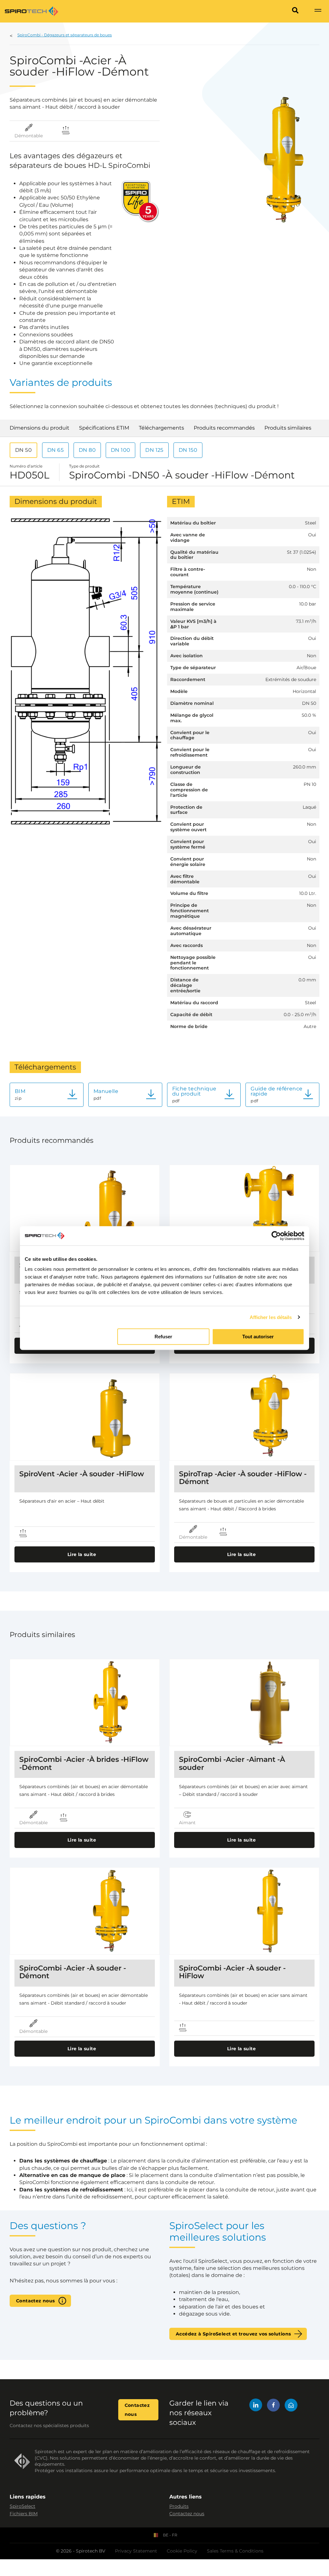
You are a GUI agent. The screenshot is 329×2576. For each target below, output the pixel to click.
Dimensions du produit (40, 428)
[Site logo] (31, 11)
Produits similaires (288, 428)
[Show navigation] (318, 11)
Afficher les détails (271, 1317)
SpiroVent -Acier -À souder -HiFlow (82, 1474)
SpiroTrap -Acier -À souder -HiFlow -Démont (243, 1478)
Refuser (163, 1337)
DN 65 (55, 450)
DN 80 (87, 450)
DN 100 (120, 450)
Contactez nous (36, 2301)
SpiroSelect (22, 2506)
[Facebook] (273, 2406)
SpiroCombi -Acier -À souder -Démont (73, 1972)
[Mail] (291, 2406)
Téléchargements (161, 428)
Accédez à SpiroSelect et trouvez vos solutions (233, 2334)
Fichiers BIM (24, 2514)
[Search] (295, 11)
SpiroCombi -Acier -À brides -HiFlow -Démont (84, 1763)
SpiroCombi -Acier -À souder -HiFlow (232, 1972)
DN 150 (188, 450)
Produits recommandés (224, 428)
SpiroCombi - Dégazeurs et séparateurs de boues (65, 35)
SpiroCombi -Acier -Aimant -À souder (232, 1763)
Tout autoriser (258, 1337)
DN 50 (23, 450)
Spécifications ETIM (104, 428)
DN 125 (154, 450)
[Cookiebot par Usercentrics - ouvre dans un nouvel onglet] (276, 1236)
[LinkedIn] (256, 2406)
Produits (179, 2506)
